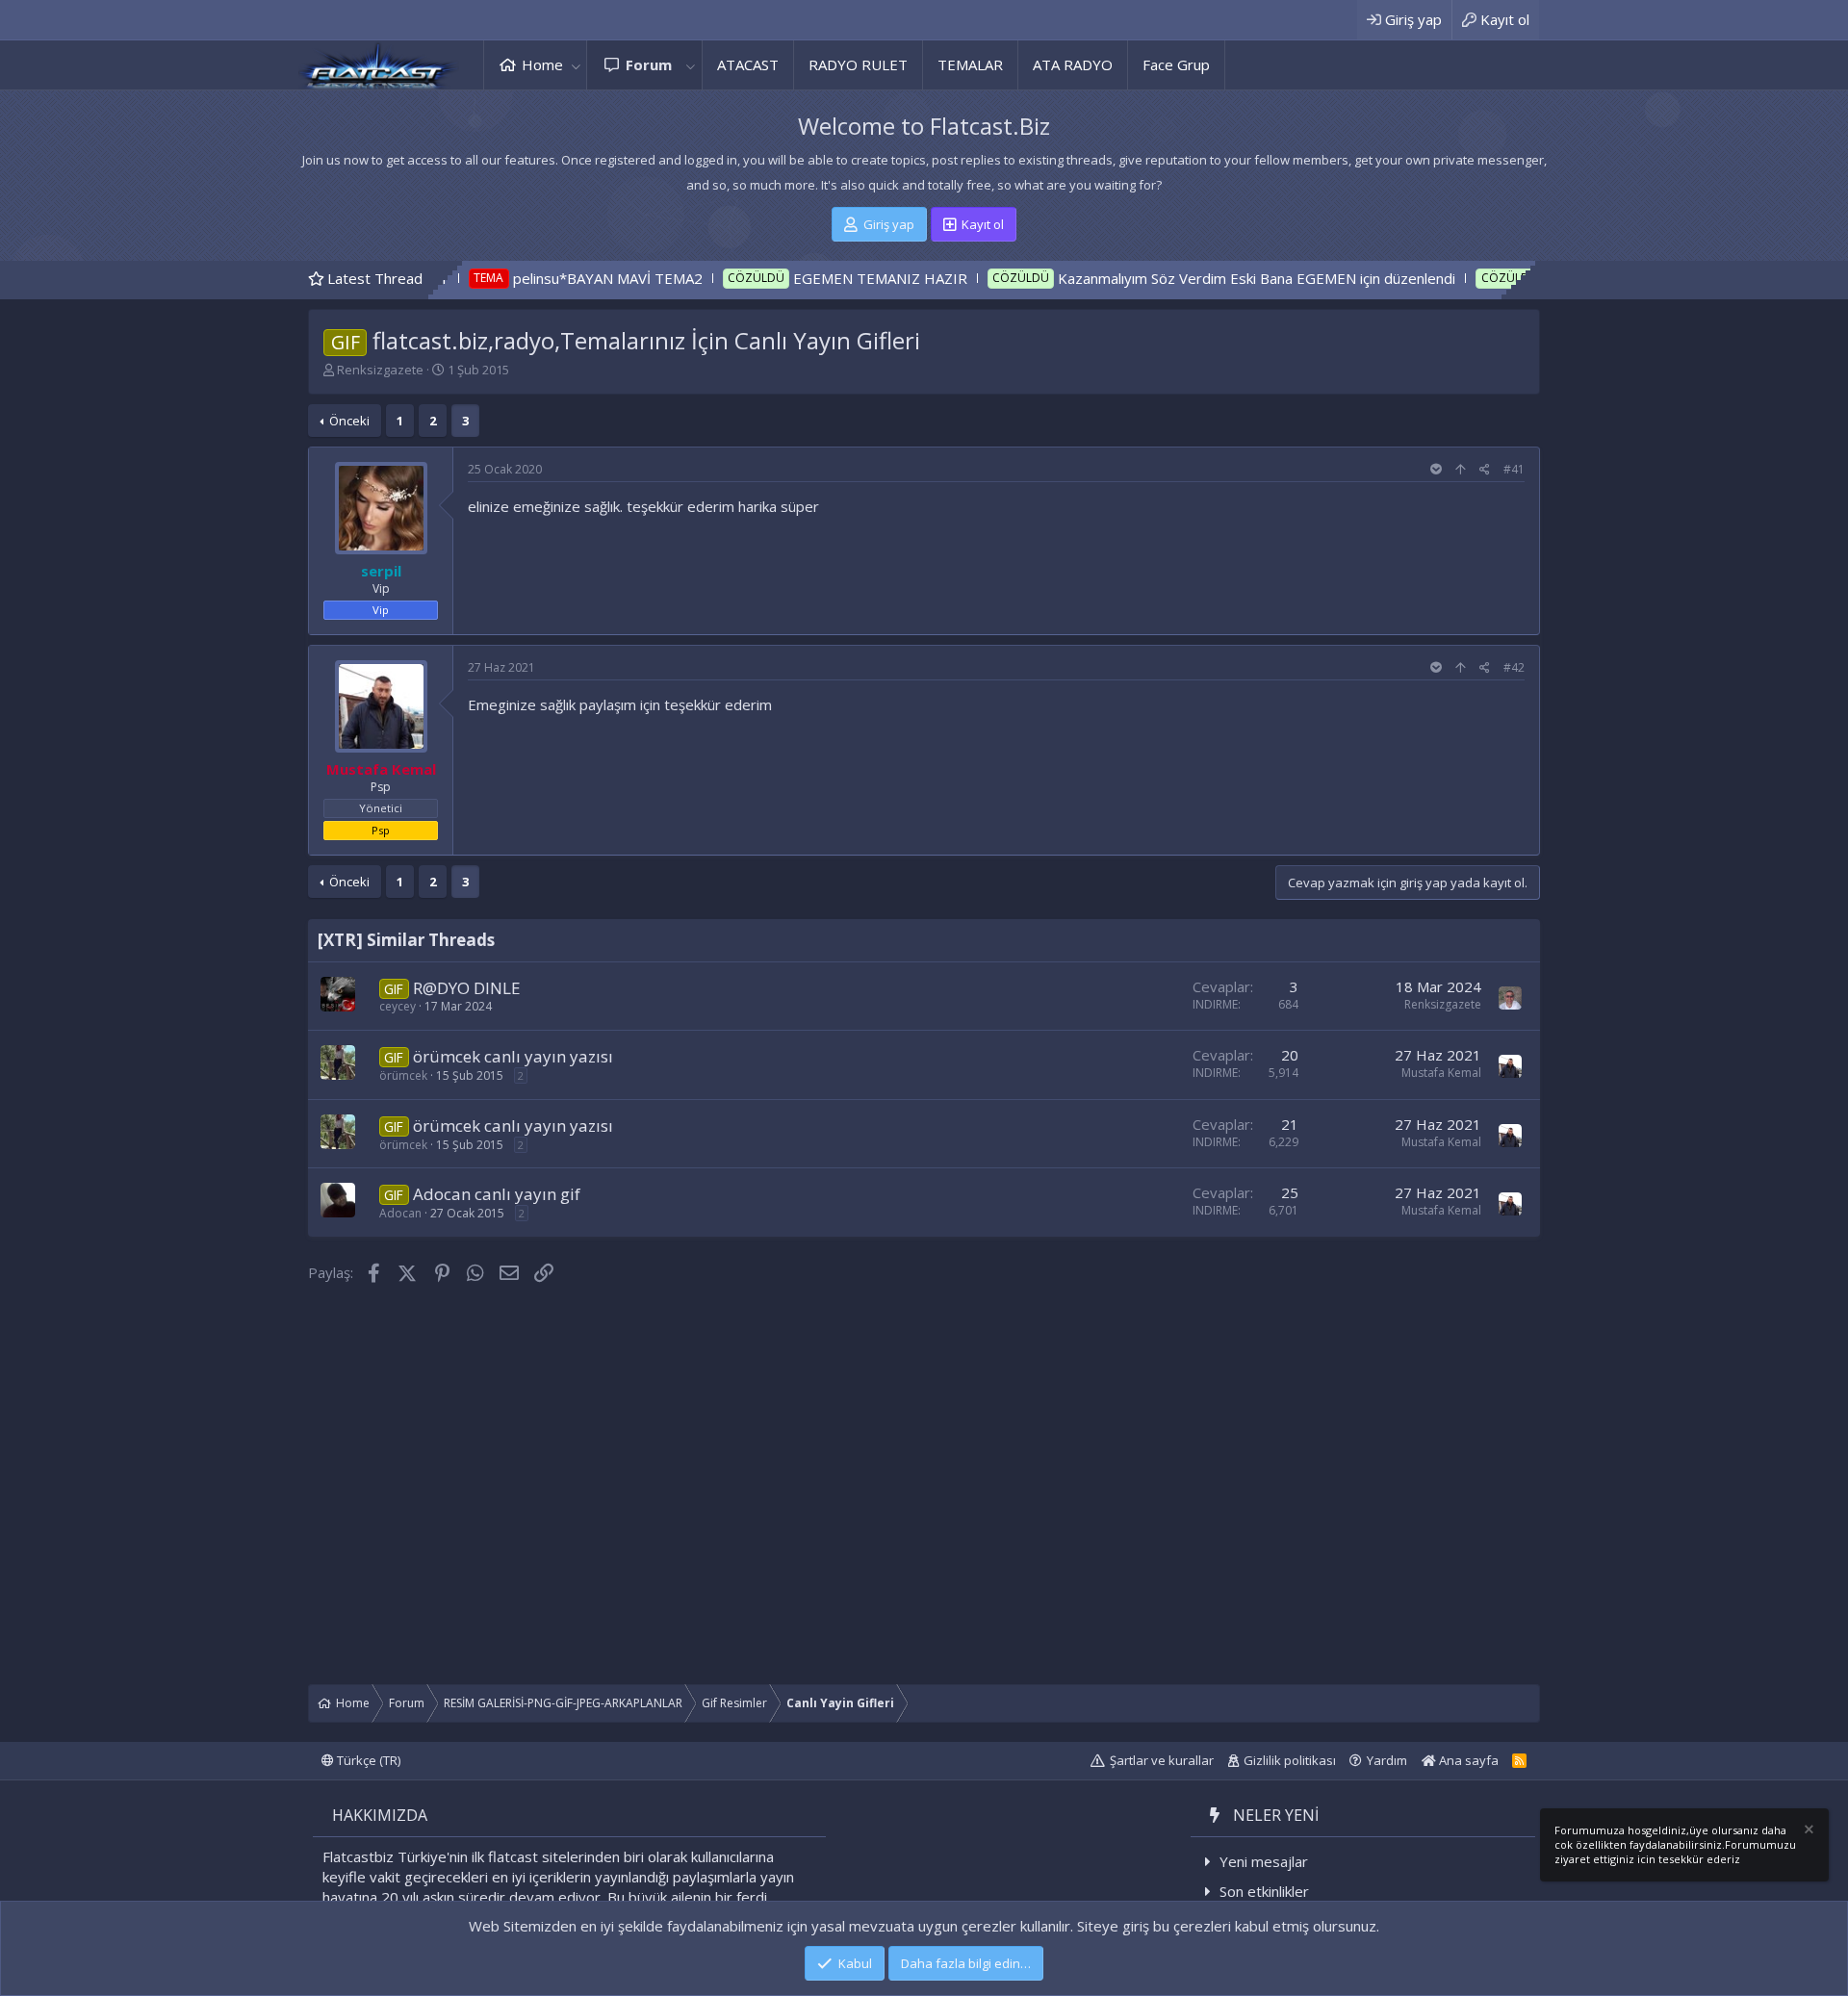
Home (542, 64)
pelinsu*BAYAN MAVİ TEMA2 (513, 278)
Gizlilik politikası (1290, 1760)
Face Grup (1176, 64)
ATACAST (748, 64)
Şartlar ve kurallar (1162, 1760)
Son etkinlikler (1264, 1891)
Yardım (1387, 1760)
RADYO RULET (858, 64)
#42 (1514, 667)
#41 (1514, 469)
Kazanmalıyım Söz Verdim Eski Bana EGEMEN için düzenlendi (1162, 278)
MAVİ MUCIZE (1498, 278)
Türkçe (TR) (367, 1760)
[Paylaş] (1485, 470)
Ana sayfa (1467, 1760)
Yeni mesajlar (1264, 1861)
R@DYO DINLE (467, 988)
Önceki (349, 421)
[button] (576, 65)
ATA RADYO (1073, 64)
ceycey (398, 1006)
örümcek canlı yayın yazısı (513, 1056)
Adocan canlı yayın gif (497, 1194)
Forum (649, 64)
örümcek (403, 1075)
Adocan (400, 1213)
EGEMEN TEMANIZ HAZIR (786, 278)
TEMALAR (970, 64)
